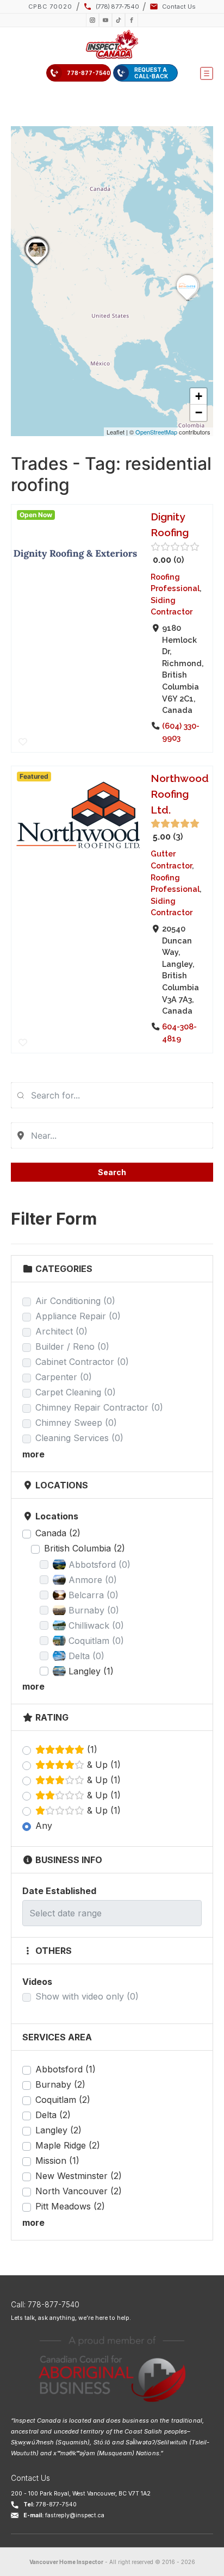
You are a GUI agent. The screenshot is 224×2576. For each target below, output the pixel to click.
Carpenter (64, 1377)
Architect (61, 1331)
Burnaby (60, 2084)
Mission (57, 2161)
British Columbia (85, 1548)
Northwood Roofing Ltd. (180, 794)
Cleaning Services (79, 1438)
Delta (53, 2115)
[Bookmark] (23, 742)
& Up (102, 1765)
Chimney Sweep (76, 1423)
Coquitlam (63, 2100)
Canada (58, 1533)
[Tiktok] (119, 20)
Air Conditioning (75, 1301)
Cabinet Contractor (82, 1362)
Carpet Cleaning (76, 1392)
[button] (207, 73)
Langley (58, 2130)
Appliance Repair (78, 1316)
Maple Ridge (68, 2145)
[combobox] (112, 1095)
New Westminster (79, 2176)
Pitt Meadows (70, 2206)
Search (112, 1172)
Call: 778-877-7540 (45, 2305)
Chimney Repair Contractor (99, 1407)
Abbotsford (66, 2069)
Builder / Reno (72, 1346)
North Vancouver (79, 2191)
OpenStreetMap (156, 432)
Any (44, 1826)
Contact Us (30, 2478)
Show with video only (87, 1996)
